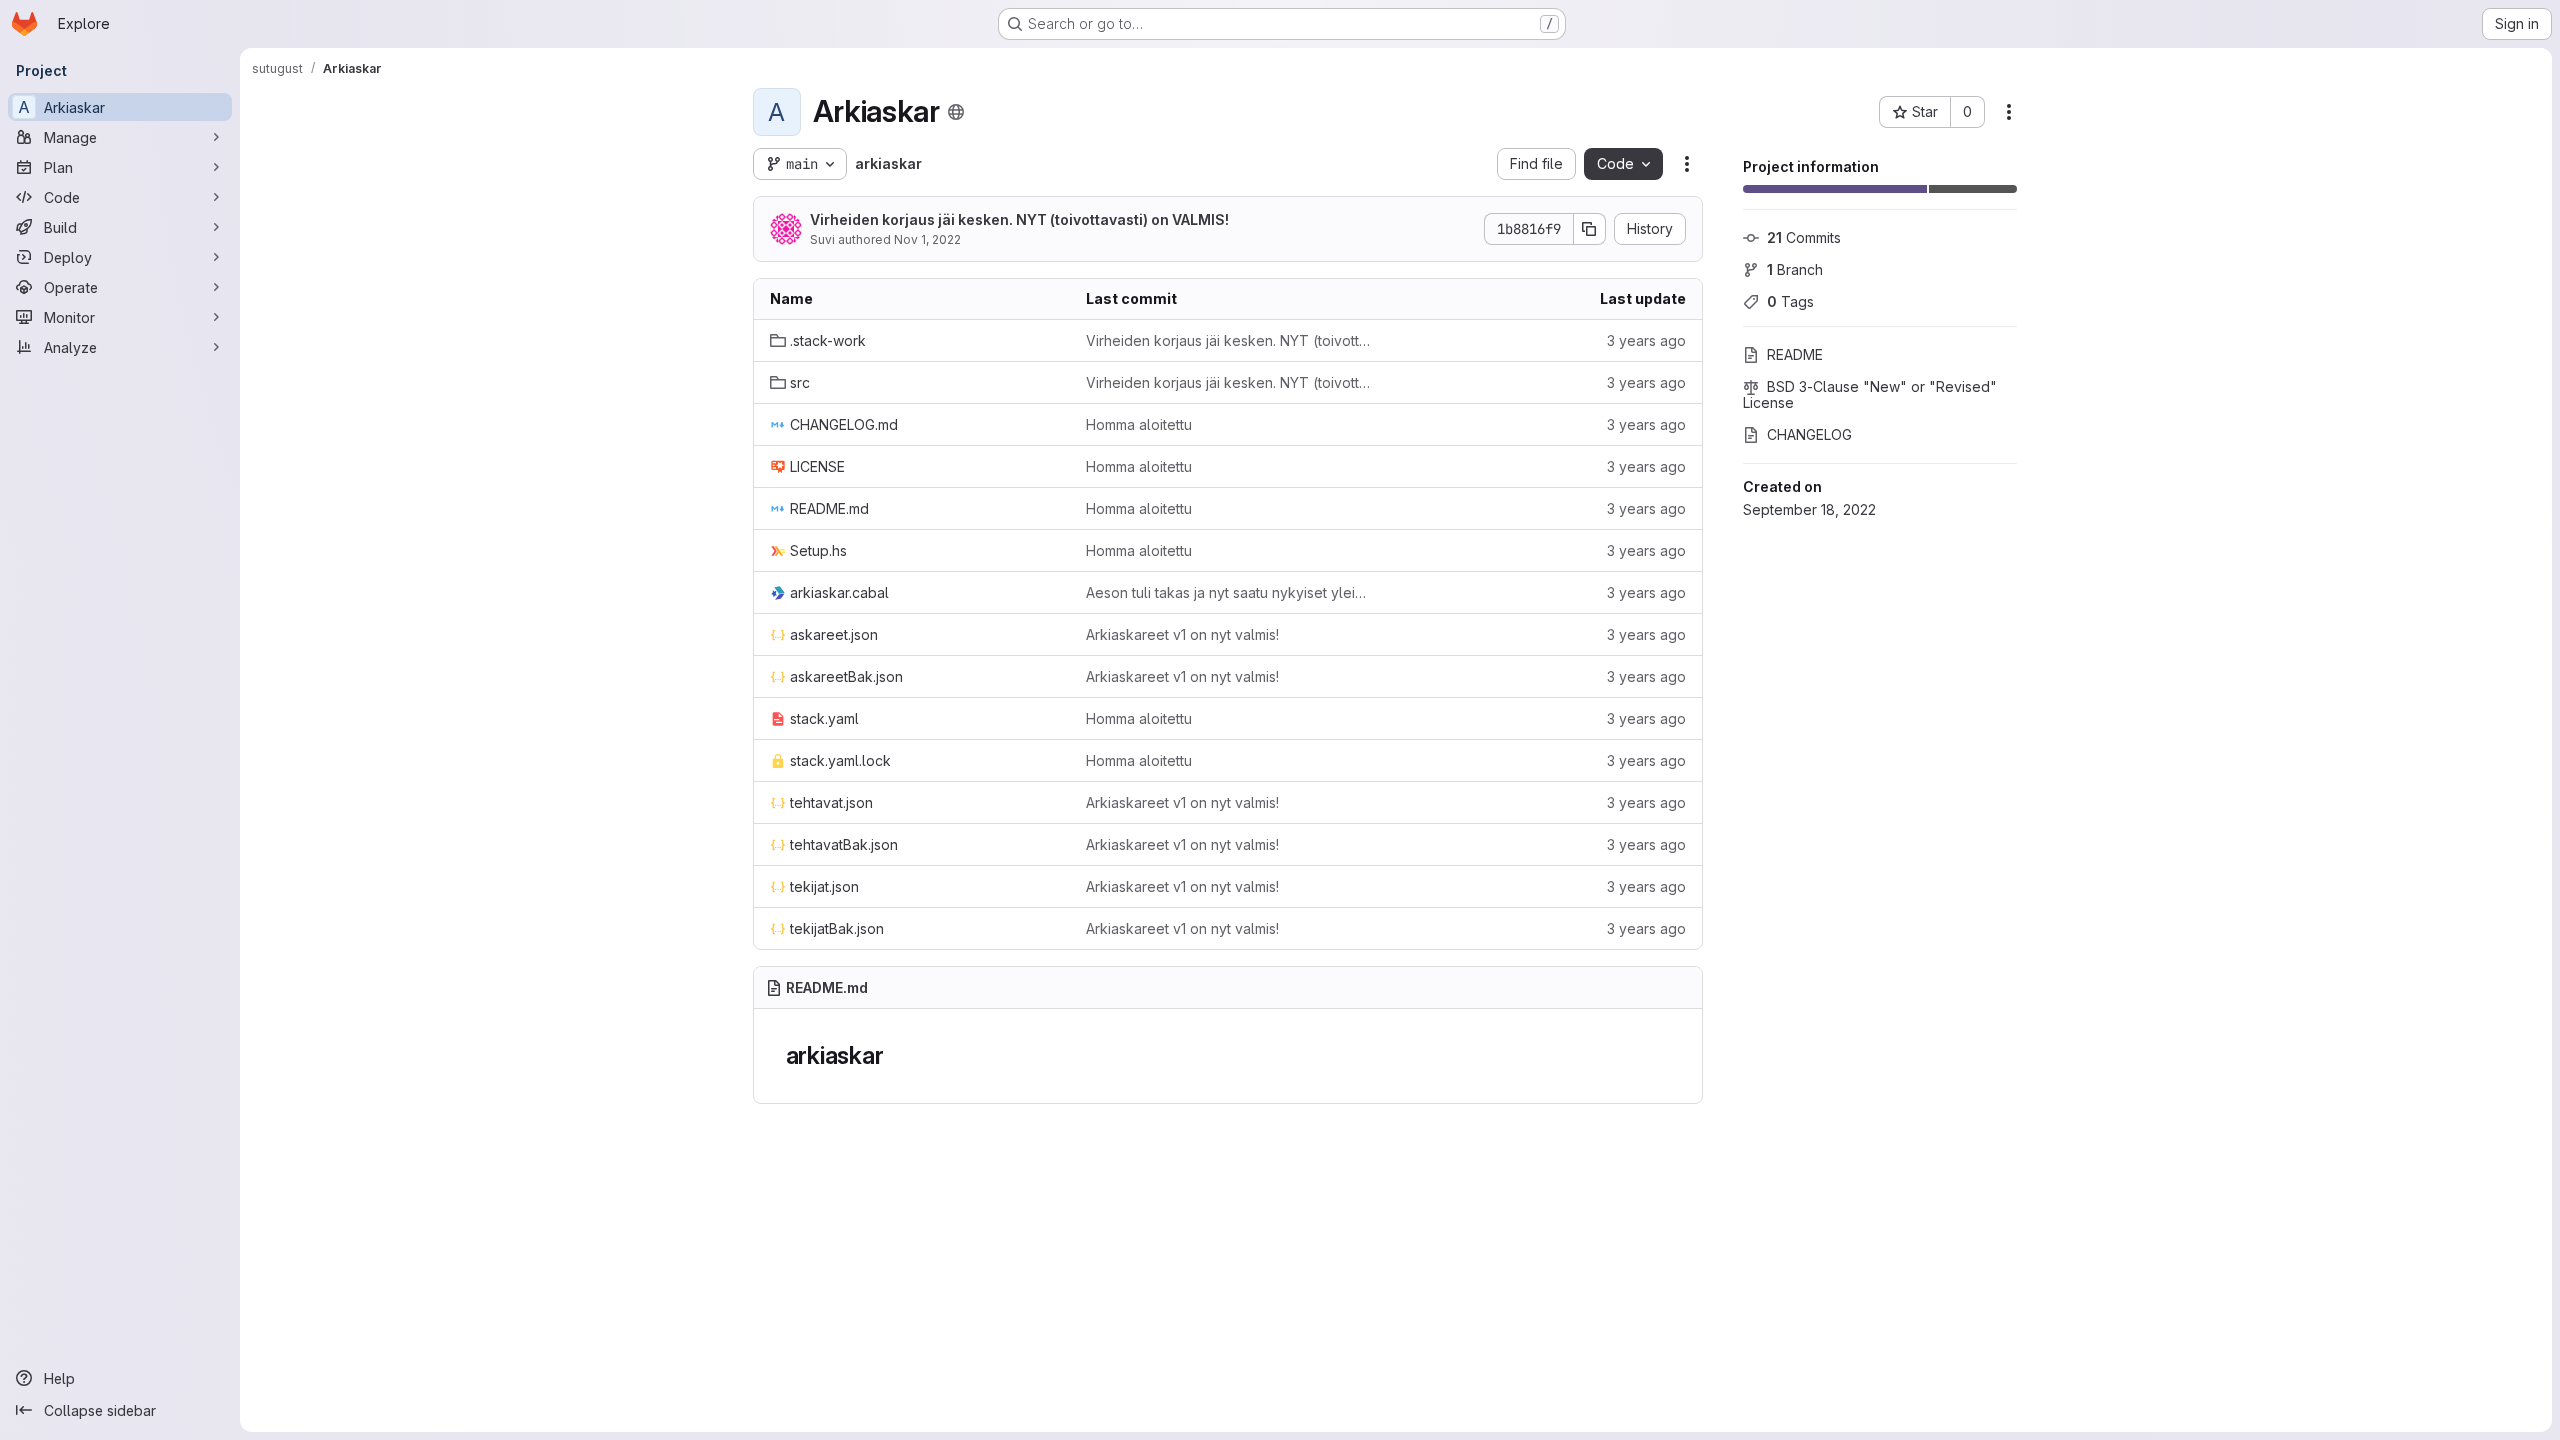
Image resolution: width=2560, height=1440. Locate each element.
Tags (1790, 301)
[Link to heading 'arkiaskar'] (896, 1055)
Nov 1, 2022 (927, 239)
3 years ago (1646, 340)
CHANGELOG (1809, 434)
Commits (1804, 237)
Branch (1795, 269)
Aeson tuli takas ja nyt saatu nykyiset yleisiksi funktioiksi (1228, 592)
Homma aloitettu (1139, 424)
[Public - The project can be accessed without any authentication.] (956, 112)
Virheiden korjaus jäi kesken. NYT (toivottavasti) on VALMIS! (1019, 219)
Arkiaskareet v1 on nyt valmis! (1182, 634)
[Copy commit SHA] (1590, 229)
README (1795, 354)
